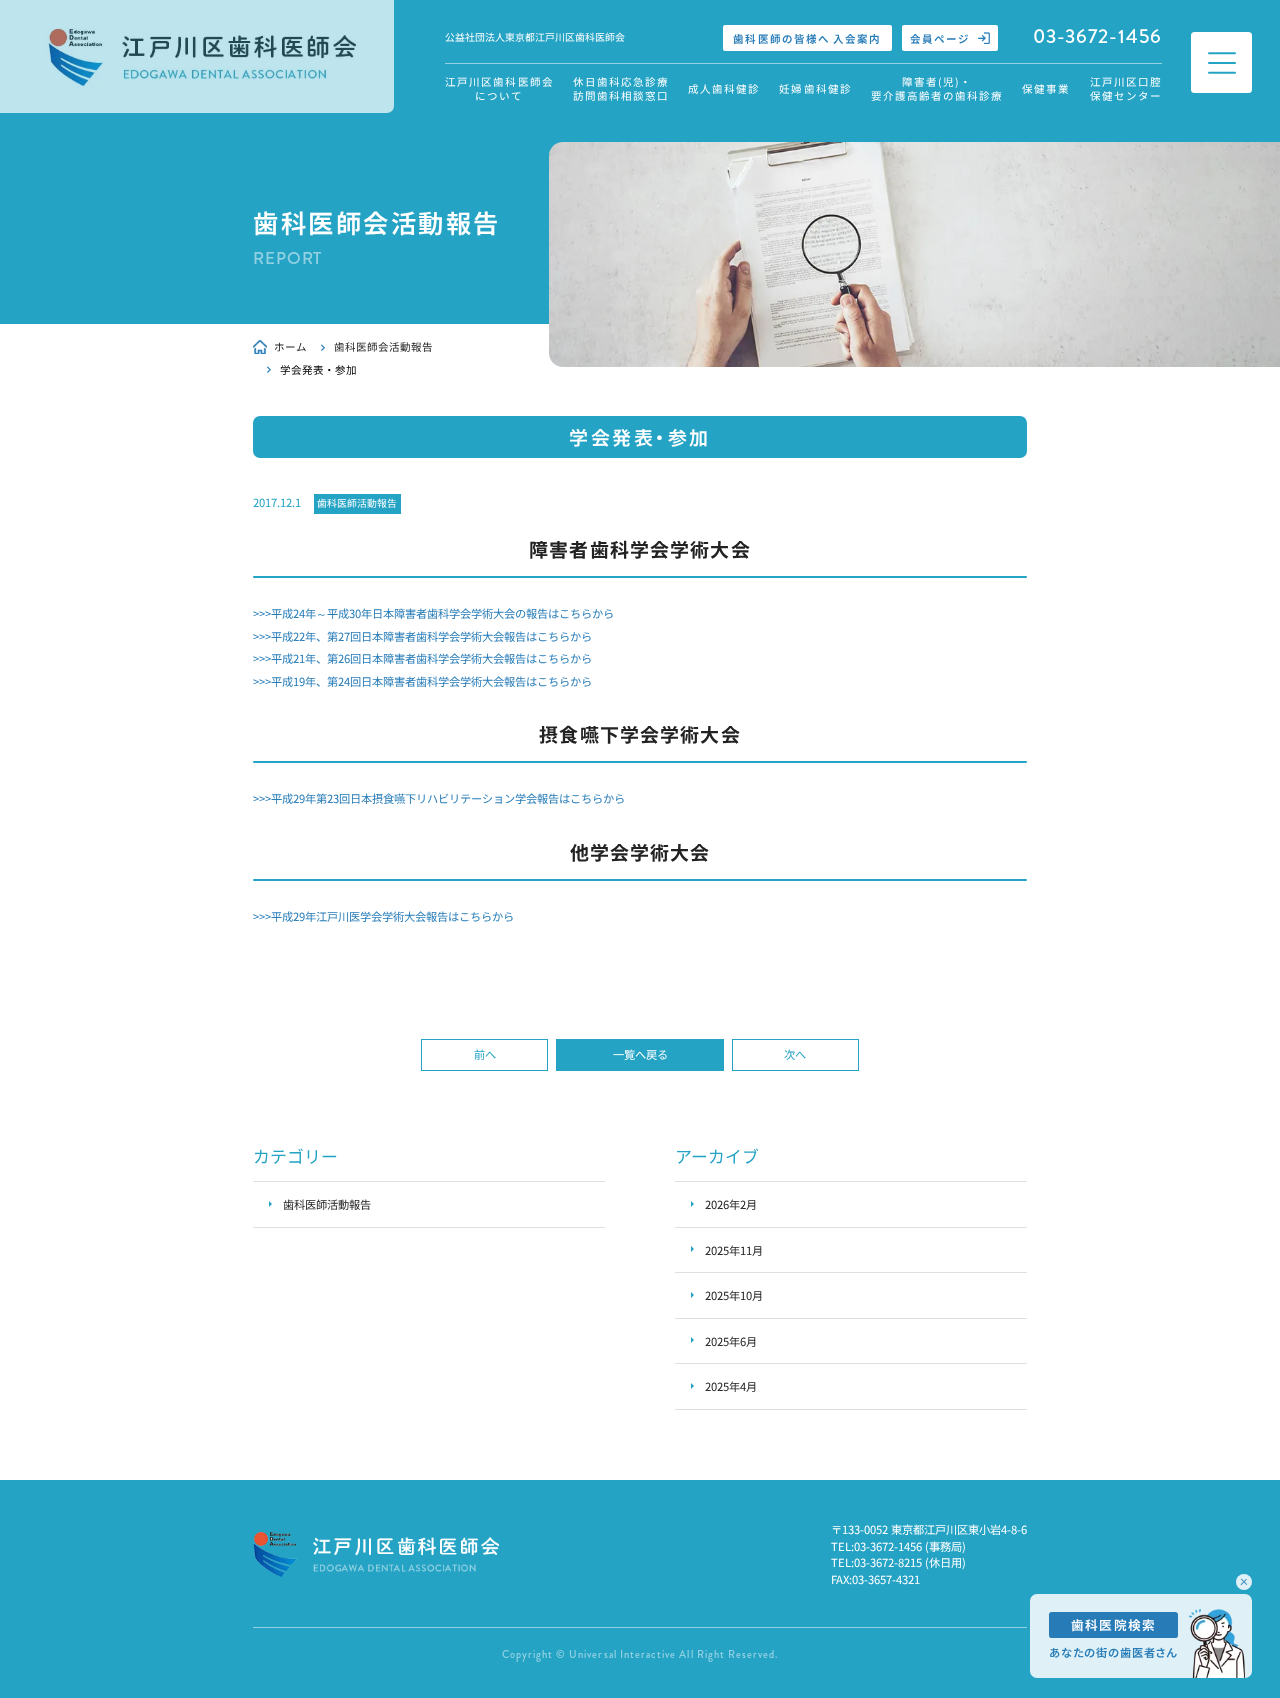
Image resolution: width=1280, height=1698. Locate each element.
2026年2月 (731, 1204)
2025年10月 (734, 1295)
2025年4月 (731, 1386)
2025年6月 (731, 1341)
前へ (485, 1054)
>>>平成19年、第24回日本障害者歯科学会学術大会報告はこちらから (422, 681)
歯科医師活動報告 (357, 503)
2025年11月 (734, 1250)
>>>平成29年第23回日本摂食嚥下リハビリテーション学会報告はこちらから (439, 798)
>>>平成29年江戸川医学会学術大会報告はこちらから (383, 916)
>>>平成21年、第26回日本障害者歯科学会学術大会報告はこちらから (422, 658)
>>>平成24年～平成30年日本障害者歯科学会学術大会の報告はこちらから (433, 613)
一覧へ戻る (640, 1054)
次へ (795, 1054)
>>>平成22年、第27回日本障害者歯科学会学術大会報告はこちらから (422, 636)
